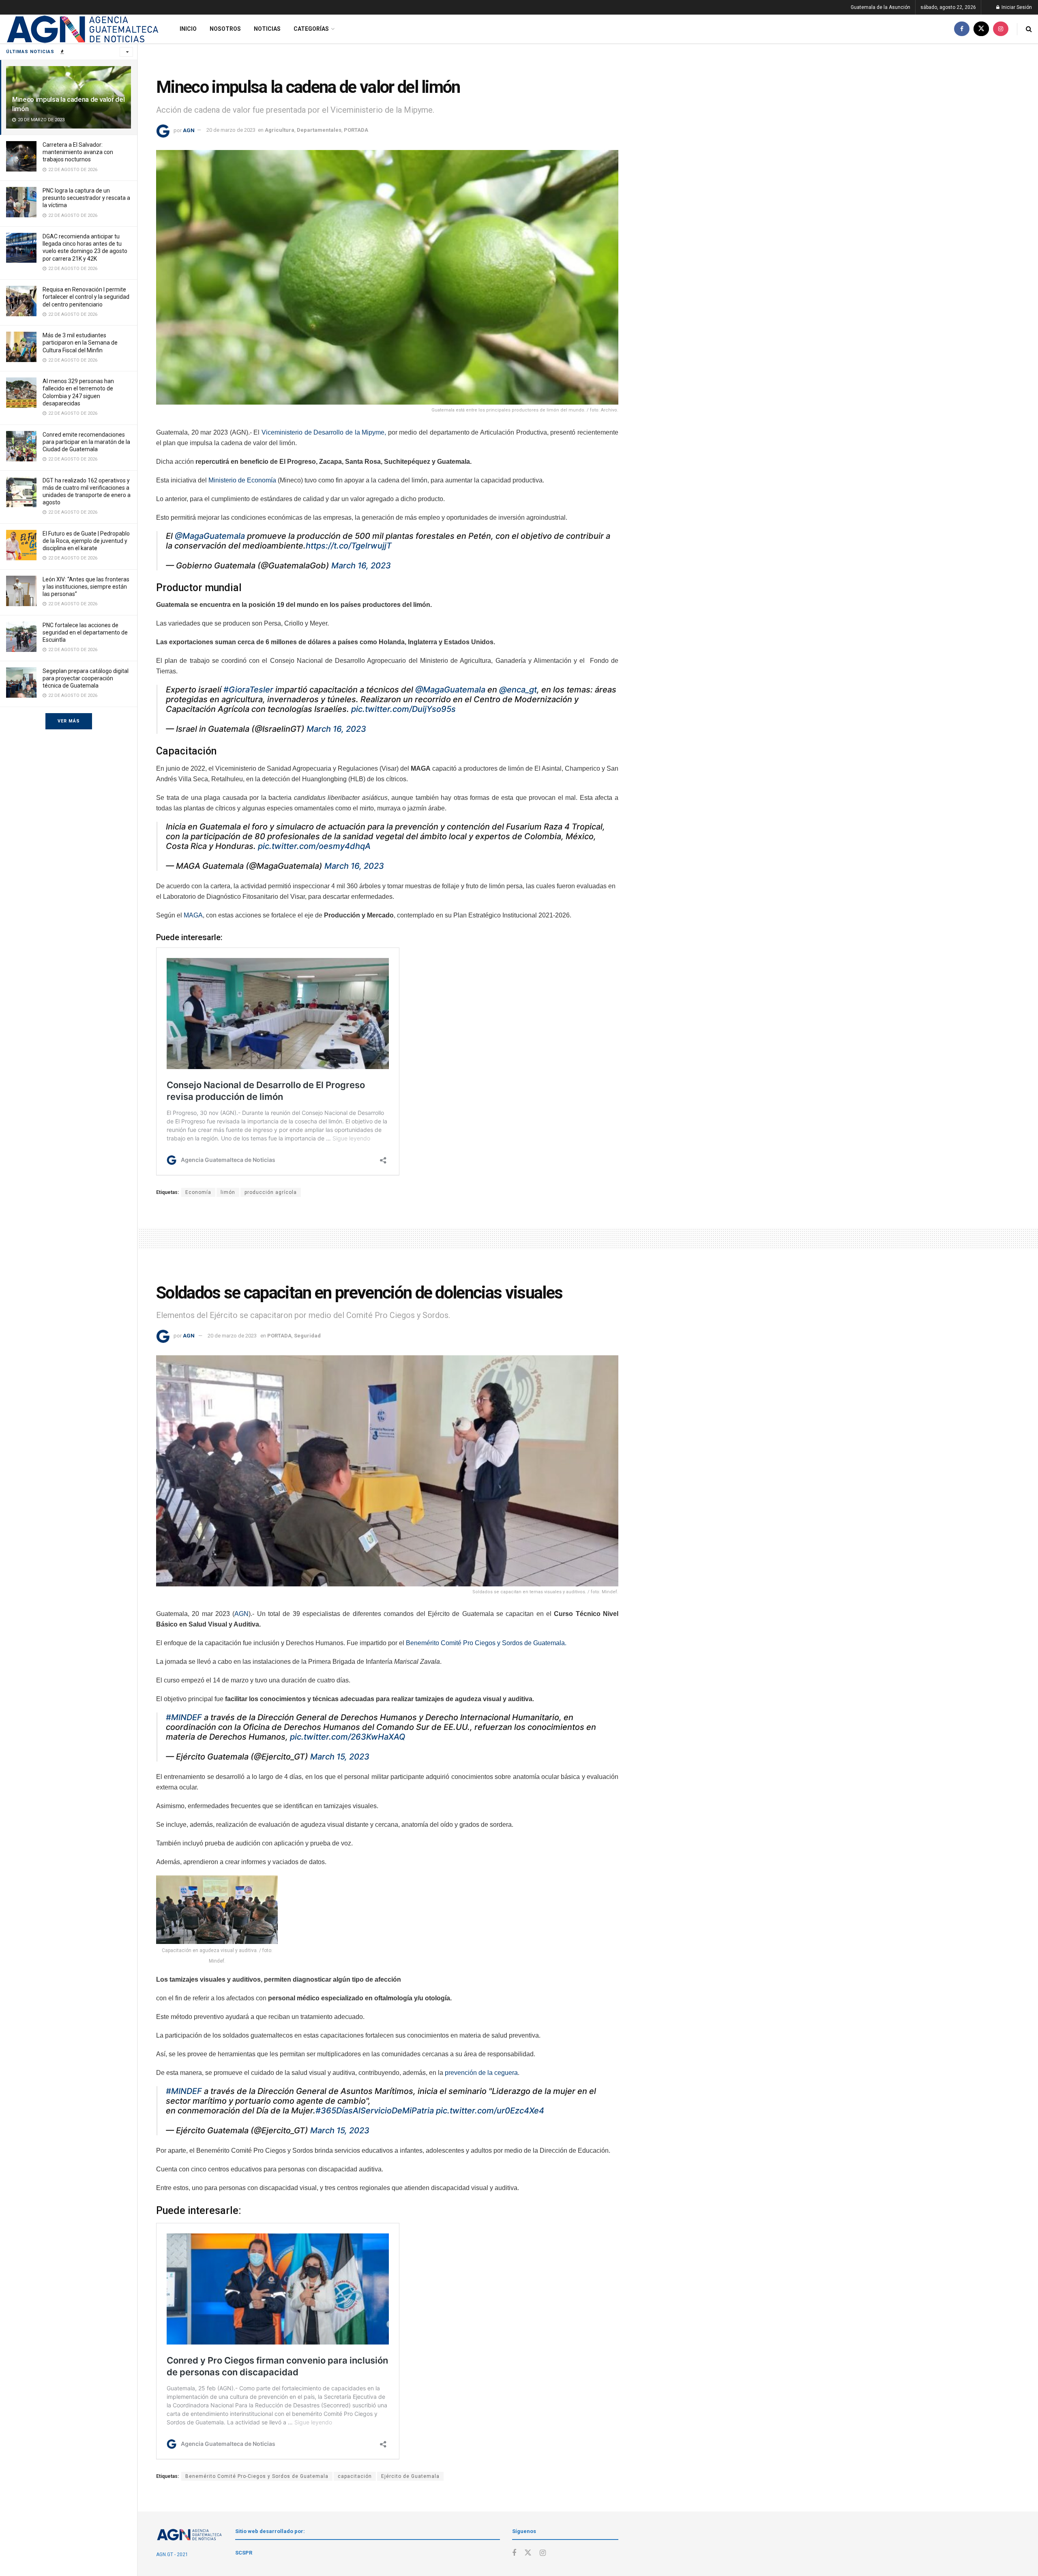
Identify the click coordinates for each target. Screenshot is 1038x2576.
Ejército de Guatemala (410, 2476)
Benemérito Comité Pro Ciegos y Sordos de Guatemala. (486, 1643)
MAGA (193, 915)
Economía (198, 1192)
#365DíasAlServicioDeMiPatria (375, 2111)
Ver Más (69, 721)
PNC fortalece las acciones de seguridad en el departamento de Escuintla (85, 632)
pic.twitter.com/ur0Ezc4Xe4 (490, 2111)
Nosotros (225, 29)
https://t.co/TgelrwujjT (349, 546)
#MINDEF (184, 1717)
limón (228, 1192)
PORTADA (356, 130)
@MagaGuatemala (210, 536)
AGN (189, 130)
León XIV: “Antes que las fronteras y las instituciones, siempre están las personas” (86, 587)
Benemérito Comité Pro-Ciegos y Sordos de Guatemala (257, 2476)
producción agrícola (271, 1192)
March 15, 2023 (340, 1757)
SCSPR (244, 2553)
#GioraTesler (248, 690)
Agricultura (280, 130)
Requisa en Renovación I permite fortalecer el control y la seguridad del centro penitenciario (86, 297)
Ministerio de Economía (242, 480)
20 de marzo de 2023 (231, 130)
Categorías (311, 29)
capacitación (355, 2476)
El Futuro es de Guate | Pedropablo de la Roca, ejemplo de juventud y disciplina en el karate (86, 541)
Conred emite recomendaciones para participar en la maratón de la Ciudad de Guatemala (86, 442)
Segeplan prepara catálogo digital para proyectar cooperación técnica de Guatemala (86, 678)
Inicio (188, 29)
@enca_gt (518, 690)
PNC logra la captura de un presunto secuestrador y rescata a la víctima (86, 198)
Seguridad (307, 1336)
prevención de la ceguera (481, 2073)
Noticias (267, 29)
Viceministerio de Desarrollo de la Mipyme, (324, 432)
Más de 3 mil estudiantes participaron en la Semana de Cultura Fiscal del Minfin (80, 343)
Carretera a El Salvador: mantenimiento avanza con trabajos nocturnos (78, 152)
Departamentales (319, 130)
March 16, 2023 (361, 566)
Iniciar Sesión (1016, 7)
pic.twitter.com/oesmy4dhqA (314, 846)
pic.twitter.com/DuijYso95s (403, 709)
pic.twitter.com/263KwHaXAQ (348, 1737)
